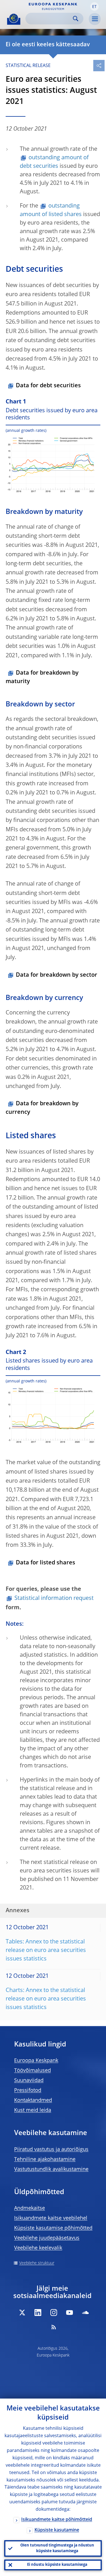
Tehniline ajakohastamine (45, 2159)
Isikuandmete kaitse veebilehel (51, 2218)
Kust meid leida (33, 2110)
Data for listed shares (46, 1563)
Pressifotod (28, 2090)
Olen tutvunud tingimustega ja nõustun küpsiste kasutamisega (57, 2548)
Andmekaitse (30, 2208)
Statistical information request (54, 1598)
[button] (94, 7)
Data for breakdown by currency (42, 1108)
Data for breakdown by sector (57, 975)
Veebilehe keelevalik (38, 2248)
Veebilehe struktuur (37, 2263)
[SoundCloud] (85, 2313)
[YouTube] (70, 2313)
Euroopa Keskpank (36, 2061)
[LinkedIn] (38, 2313)
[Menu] (95, 19)
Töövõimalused (33, 2071)
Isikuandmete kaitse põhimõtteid (57, 2520)
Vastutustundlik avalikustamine (51, 2169)
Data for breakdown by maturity (42, 677)
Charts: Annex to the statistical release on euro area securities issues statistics (46, 1999)
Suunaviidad (29, 2081)
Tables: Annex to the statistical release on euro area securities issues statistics (46, 1951)
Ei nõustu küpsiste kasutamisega (57, 2565)
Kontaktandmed (33, 2100)
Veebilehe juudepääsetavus (47, 2238)
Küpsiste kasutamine (57, 2530)
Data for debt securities (48, 386)
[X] (22, 2313)
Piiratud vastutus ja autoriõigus (51, 2150)
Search (76, 19)
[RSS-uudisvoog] (54, 2327)
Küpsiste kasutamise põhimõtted (53, 2228)
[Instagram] (54, 2313)
